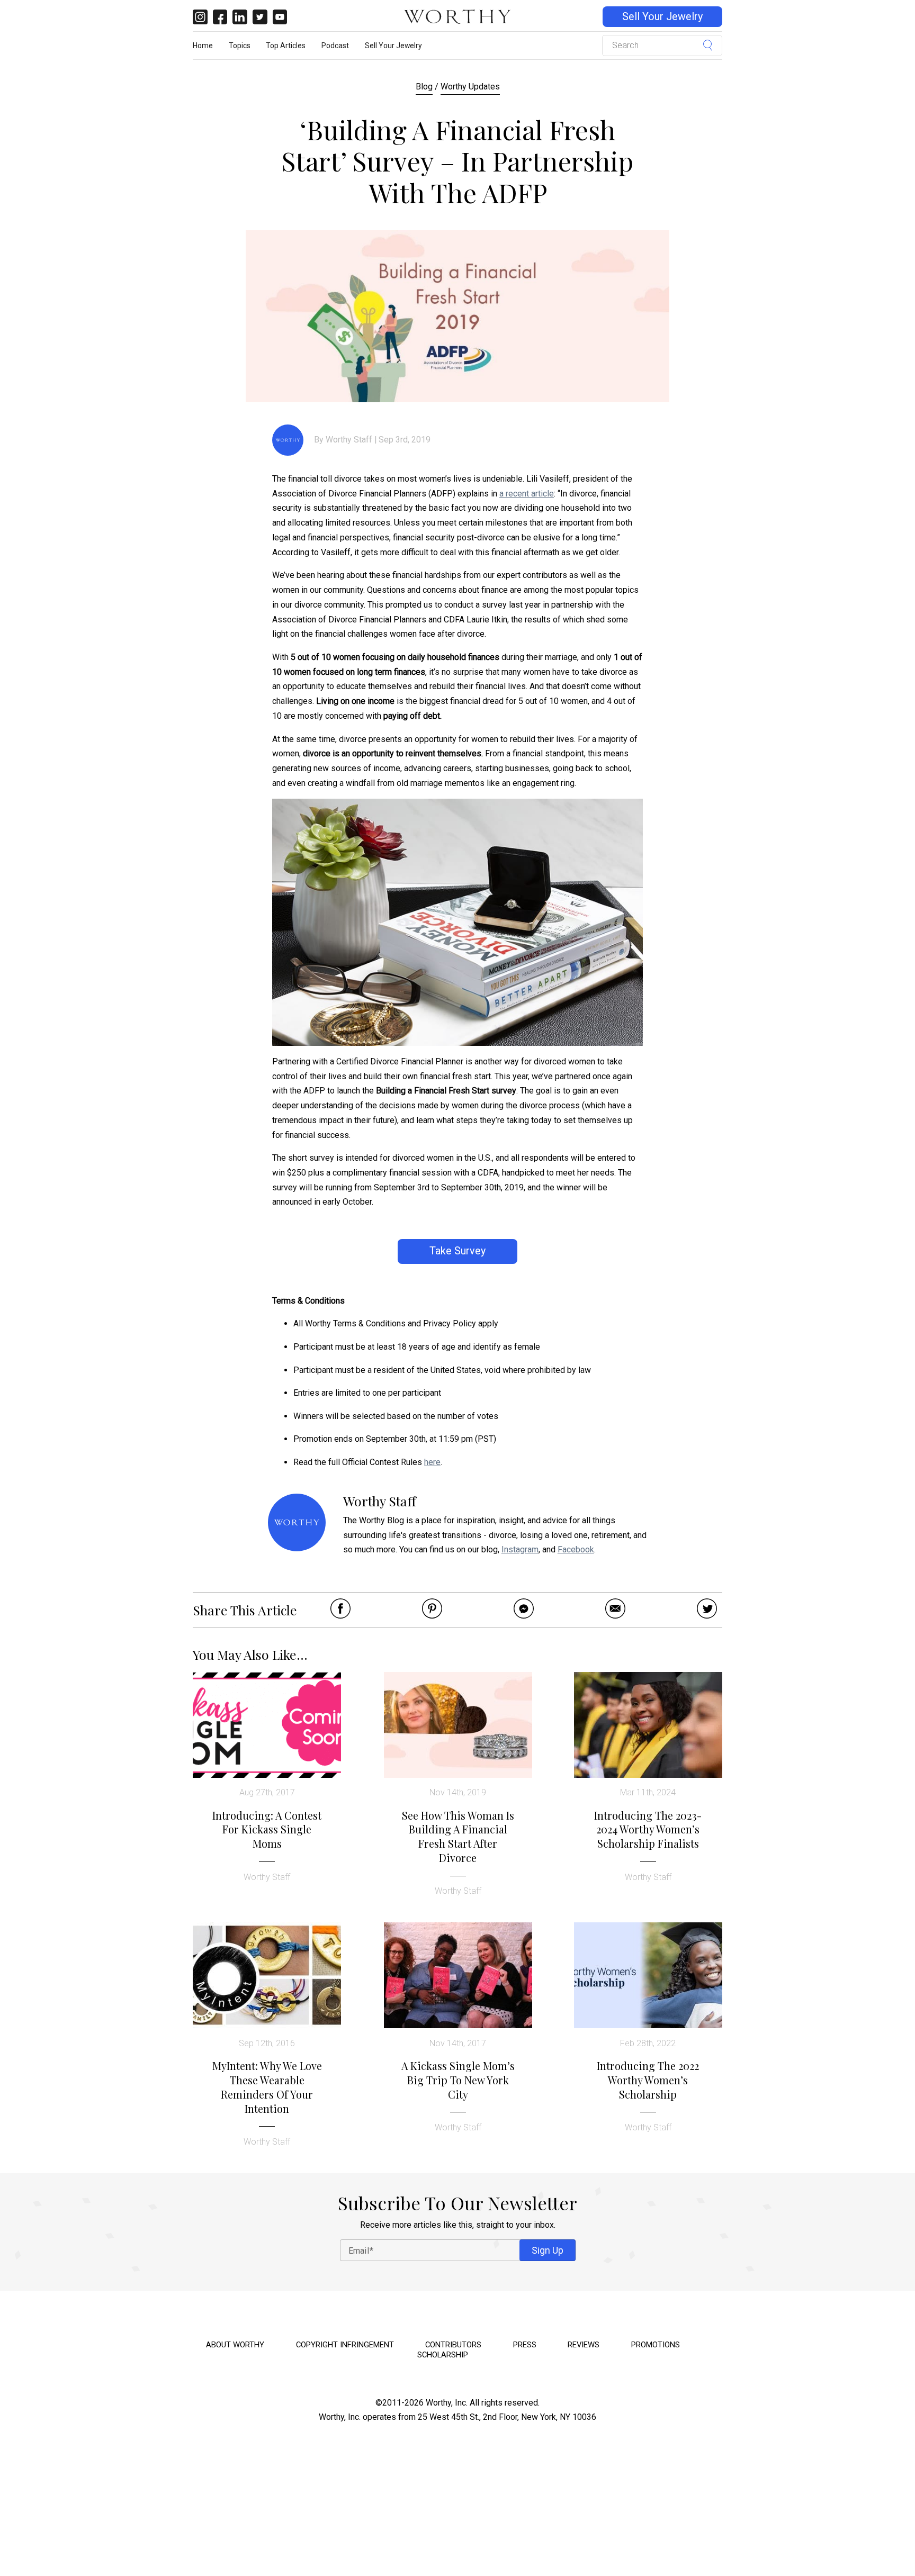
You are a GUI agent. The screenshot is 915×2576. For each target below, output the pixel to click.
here (432, 1462)
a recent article (527, 494)
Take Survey (457, 1251)
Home (203, 46)
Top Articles (286, 46)
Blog (424, 87)
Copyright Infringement (345, 2345)
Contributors (453, 2345)
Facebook (576, 1549)
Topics (240, 46)
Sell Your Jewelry (662, 17)
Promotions (656, 2345)
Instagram (520, 1549)
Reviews (584, 2345)
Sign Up (548, 2250)
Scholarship (443, 2355)
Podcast (335, 46)
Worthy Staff (349, 440)
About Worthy (235, 2345)
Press (525, 2345)
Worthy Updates (470, 87)
